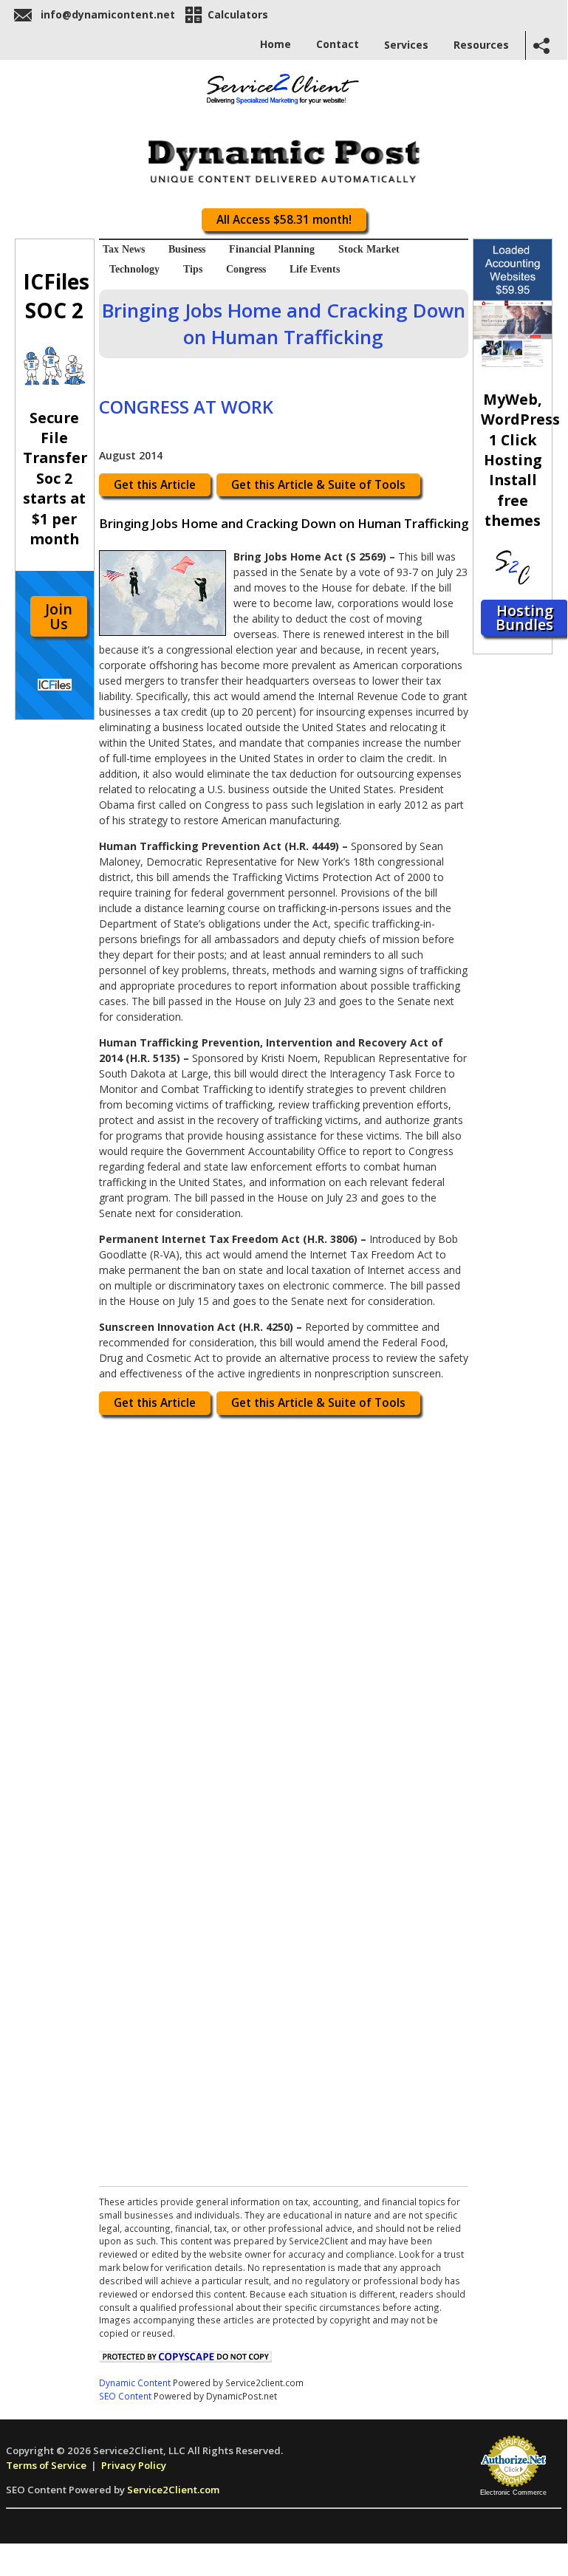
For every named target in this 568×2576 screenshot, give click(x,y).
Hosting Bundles (524, 618)
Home (276, 44)
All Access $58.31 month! (284, 220)
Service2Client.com (173, 2490)
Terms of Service (46, 2465)
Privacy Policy (134, 2465)
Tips (193, 269)
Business (187, 249)
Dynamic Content (135, 2383)
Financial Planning (272, 249)
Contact (338, 44)
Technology (134, 269)
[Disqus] (284, 1610)
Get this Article (155, 485)
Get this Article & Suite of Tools (318, 485)
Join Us (59, 616)
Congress (246, 269)
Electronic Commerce (513, 2493)
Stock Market (369, 249)
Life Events (315, 269)
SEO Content (125, 2396)
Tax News (124, 249)
